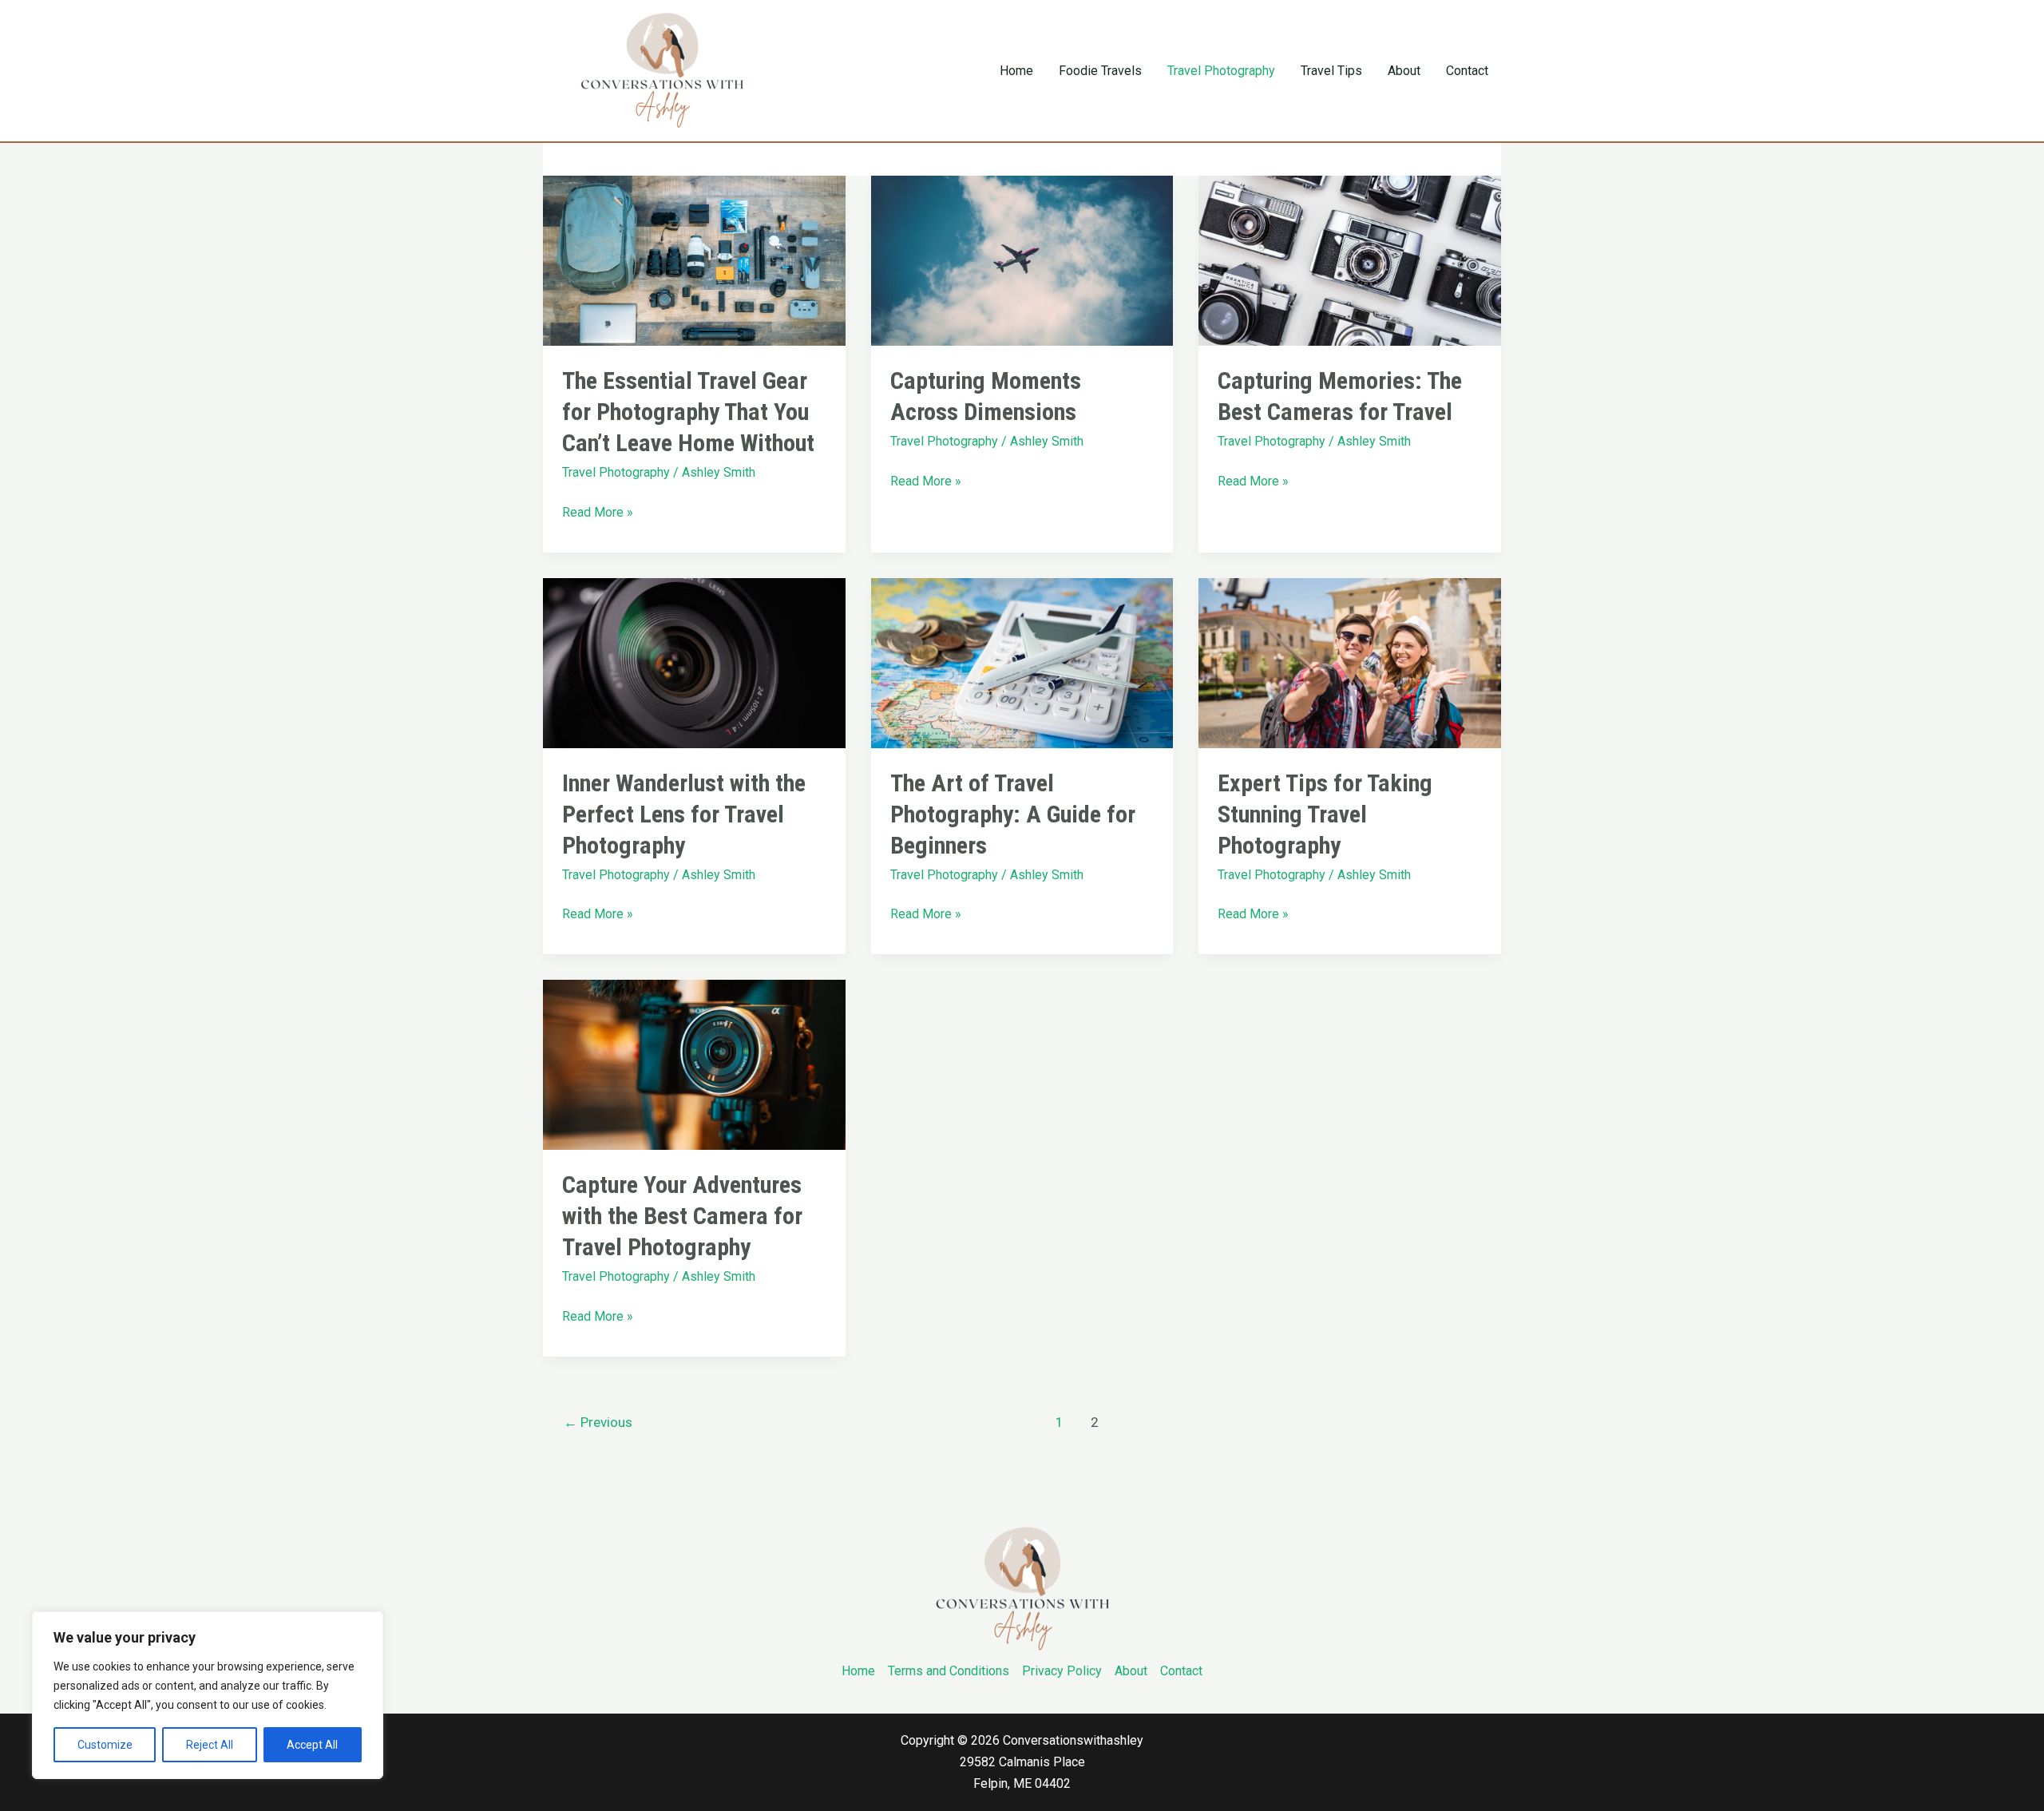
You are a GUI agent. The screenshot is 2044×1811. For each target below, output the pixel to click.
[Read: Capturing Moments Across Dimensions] (1022, 260)
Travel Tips (1331, 71)
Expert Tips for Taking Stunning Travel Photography (1325, 814)
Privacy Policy (1062, 1671)
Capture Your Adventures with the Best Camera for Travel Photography (682, 1216)
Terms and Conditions (949, 1671)
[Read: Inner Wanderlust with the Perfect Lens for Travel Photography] (694, 662)
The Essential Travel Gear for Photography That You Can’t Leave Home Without (688, 412)
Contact (1467, 71)
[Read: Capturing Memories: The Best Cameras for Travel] (1350, 260)
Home (1016, 71)
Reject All (210, 1745)
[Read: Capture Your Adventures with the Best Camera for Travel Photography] (694, 1064)
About (1404, 71)
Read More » (598, 511)
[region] (208, 1695)
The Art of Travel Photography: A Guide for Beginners (1013, 814)
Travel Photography (1221, 71)
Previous (598, 1422)
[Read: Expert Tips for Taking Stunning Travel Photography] (1350, 662)
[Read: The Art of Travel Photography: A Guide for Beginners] (1022, 662)
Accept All (312, 1745)
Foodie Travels (1100, 71)
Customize (105, 1745)
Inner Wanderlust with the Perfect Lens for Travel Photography (684, 814)
